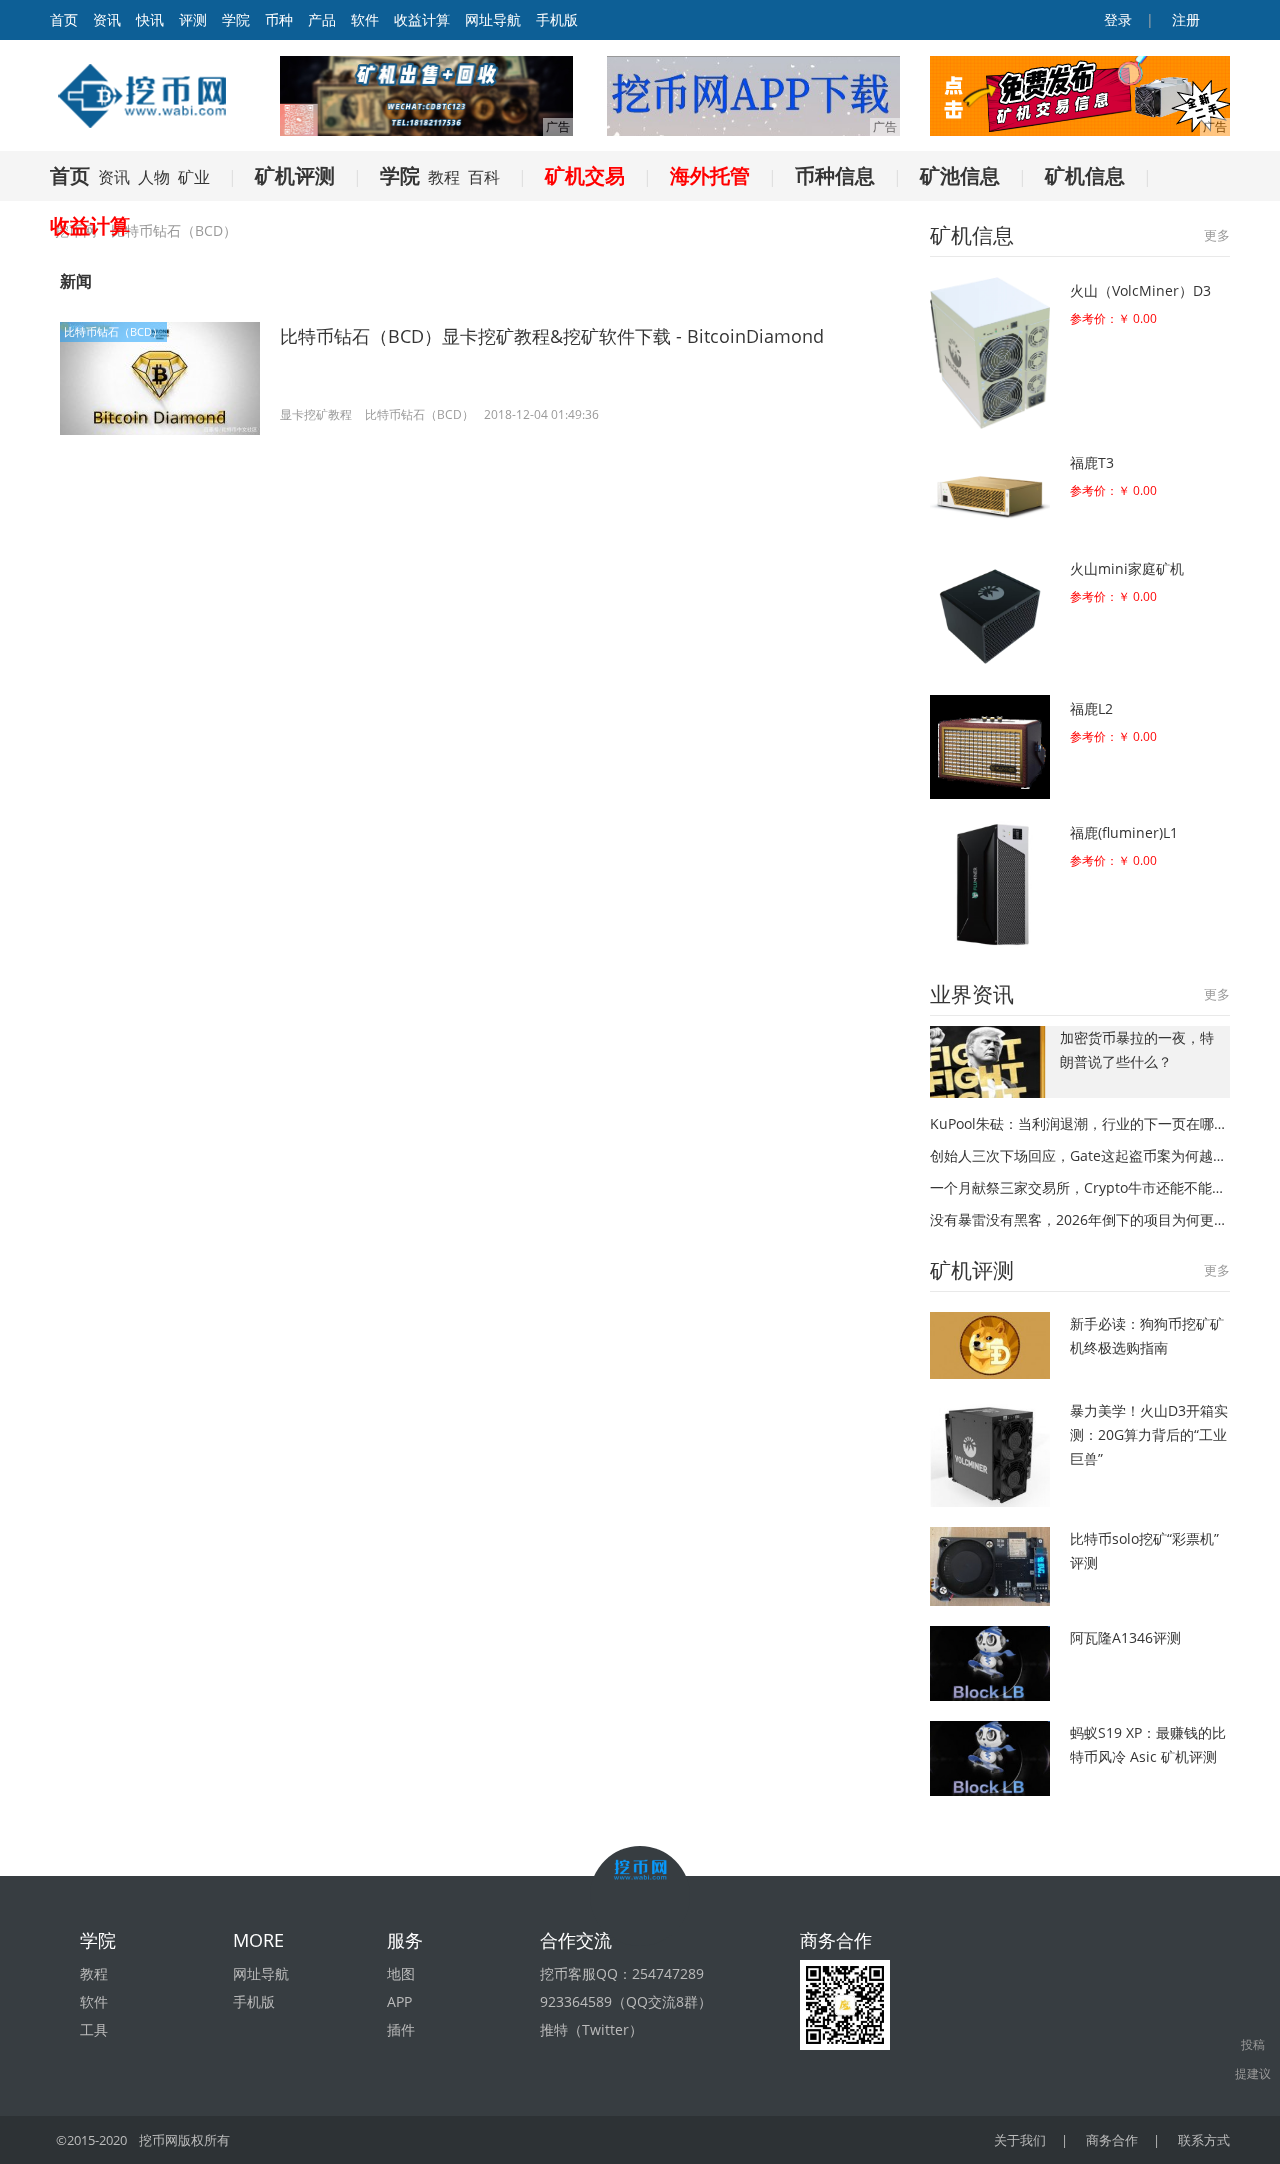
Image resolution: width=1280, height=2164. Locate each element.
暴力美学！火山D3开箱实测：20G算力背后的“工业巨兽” (1149, 1434)
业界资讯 (972, 994)
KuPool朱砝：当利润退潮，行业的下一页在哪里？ (1080, 1123)
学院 (236, 19)
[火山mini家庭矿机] (990, 615)
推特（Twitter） (591, 2029)
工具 (94, 2029)
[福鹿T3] (990, 492)
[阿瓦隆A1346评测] (990, 1663)
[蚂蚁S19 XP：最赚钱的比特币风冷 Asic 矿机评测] (990, 1758)
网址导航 (493, 19)
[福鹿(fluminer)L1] (990, 884)
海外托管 (710, 175)
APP (399, 2001)
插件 (401, 2029)
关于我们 (1020, 2140)
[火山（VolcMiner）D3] (990, 353)
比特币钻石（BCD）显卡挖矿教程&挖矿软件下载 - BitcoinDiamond (552, 336)
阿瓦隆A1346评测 (1125, 1637)
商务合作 (1112, 2140)
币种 (279, 19)
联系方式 (1204, 2140)
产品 (322, 19)
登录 (1116, 19)
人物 (154, 177)
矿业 (194, 177)
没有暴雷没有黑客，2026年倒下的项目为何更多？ (1080, 1219)
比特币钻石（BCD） (113, 331)
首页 (70, 175)
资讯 (107, 19)
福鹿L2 (1091, 708)
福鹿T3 (1092, 462)
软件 (365, 19)
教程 (444, 177)
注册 (1184, 19)
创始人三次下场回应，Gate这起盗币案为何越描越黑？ (1080, 1155)
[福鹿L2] (990, 747)
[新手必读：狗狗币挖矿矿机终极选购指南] (990, 1345)
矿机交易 (585, 175)
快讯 (150, 19)
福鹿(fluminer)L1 (1124, 832)
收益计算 (422, 19)
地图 (401, 1973)
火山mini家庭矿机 (1127, 568)
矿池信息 (960, 175)
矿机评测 (295, 175)
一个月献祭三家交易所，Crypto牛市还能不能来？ (1080, 1187)
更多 (1217, 235)
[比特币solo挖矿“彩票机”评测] (990, 1566)
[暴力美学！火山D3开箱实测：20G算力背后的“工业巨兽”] (990, 1452)
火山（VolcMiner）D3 (1140, 290)
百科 (484, 177)
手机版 (557, 19)
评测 (193, 19)
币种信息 (835, 175)
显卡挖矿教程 (316, 414)
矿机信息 (1085, 175)
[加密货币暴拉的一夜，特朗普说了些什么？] (990, 1062)
